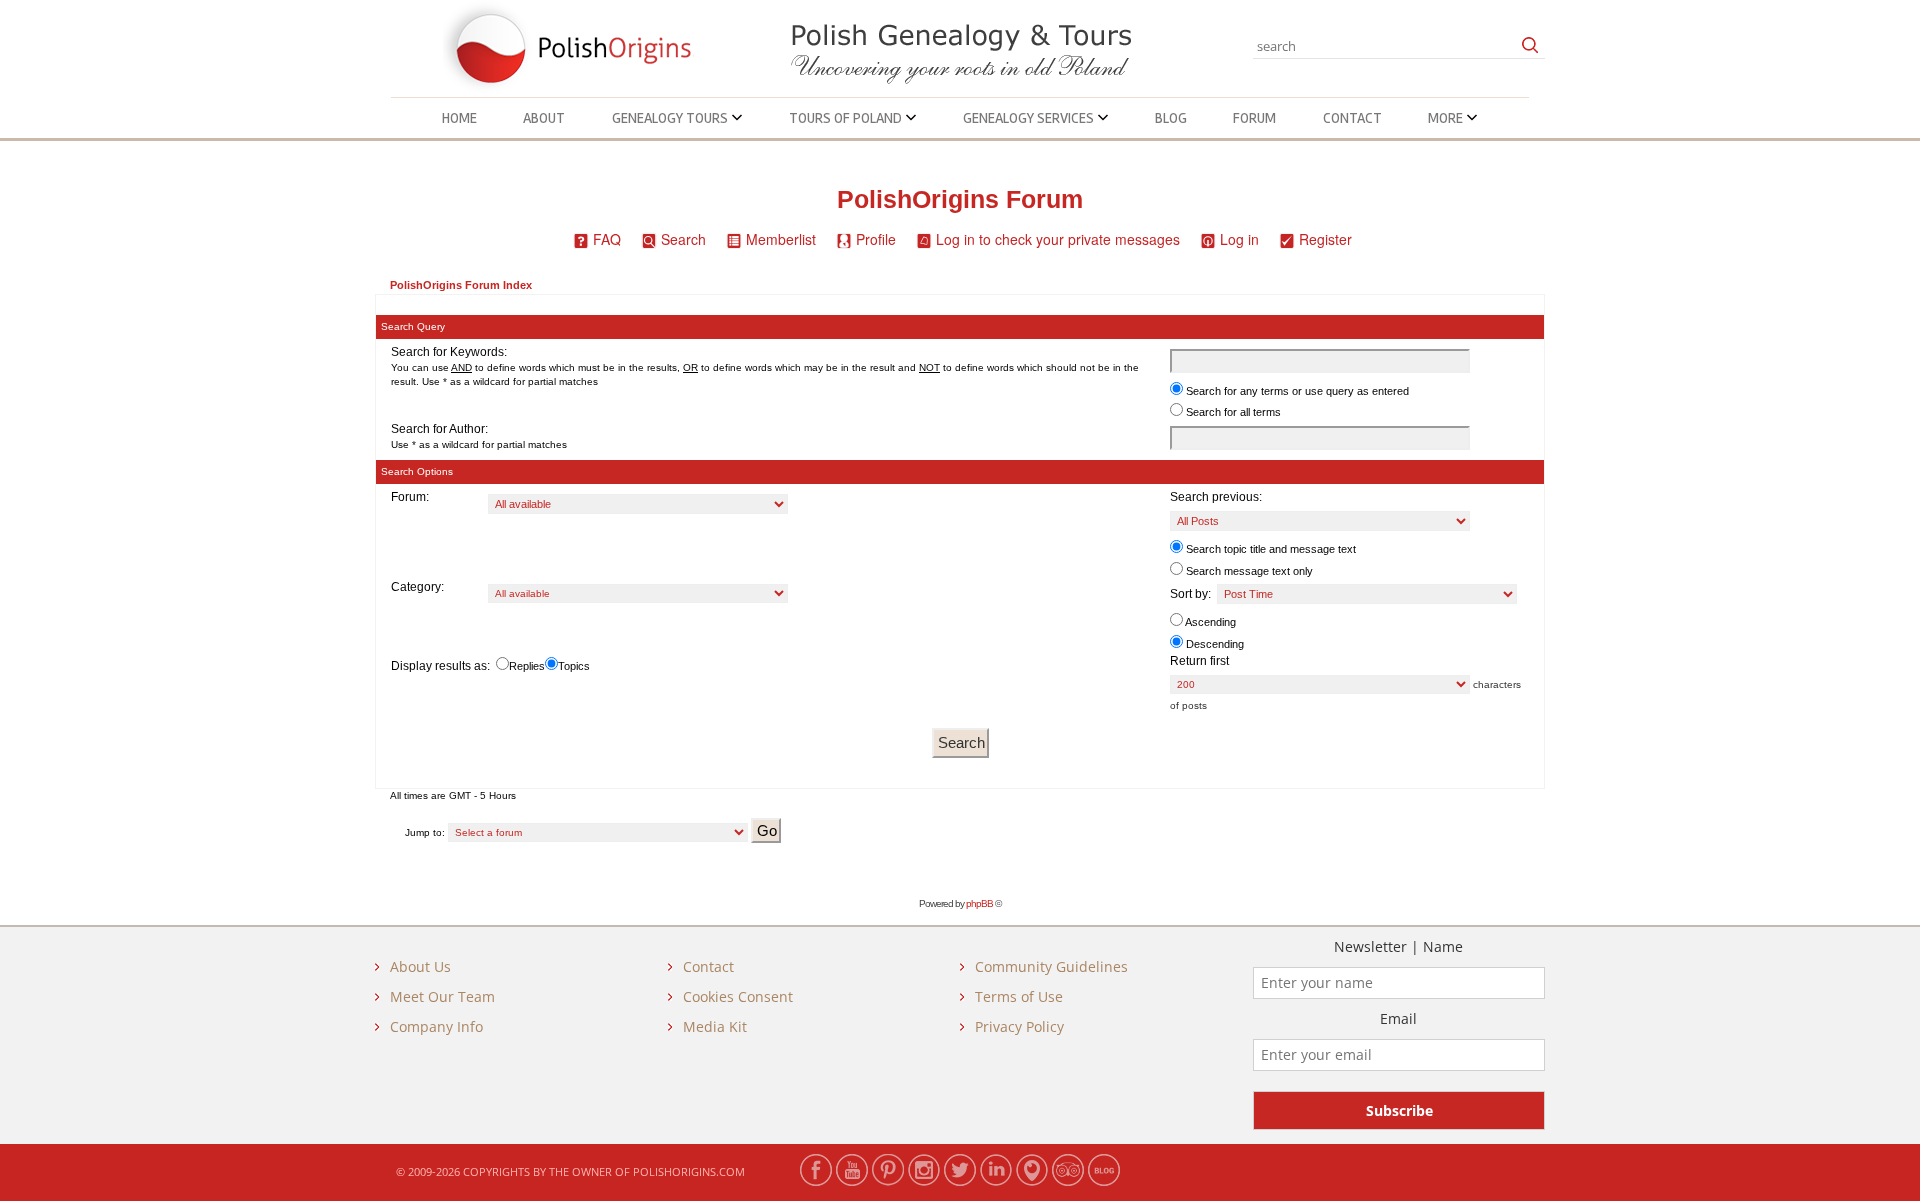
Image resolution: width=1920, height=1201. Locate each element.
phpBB (979, 903)
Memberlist (781, 239)
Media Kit (715, 1026)
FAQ (607, 239)
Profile (876, 239)
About (544, 118)
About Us (420, 966)
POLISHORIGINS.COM (689, 1171)
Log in (1239, 239)
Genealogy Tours (671, 118)
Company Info (436, 1026)
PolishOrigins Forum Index (461, 285)
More (1447, 118)
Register (1325, 239)
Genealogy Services (1030, 118)
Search (683, 239)
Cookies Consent (738, 996)
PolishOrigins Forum (960, 199)
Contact (1352, 118)
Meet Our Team (442, 996)
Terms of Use (1019, 996)
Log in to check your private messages (1058, 239)
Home (459, 118)
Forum (1254, 118)
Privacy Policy (1019, 1026)
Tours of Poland (847, 118)
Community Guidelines (1051, 966)
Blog (1171, 118)
